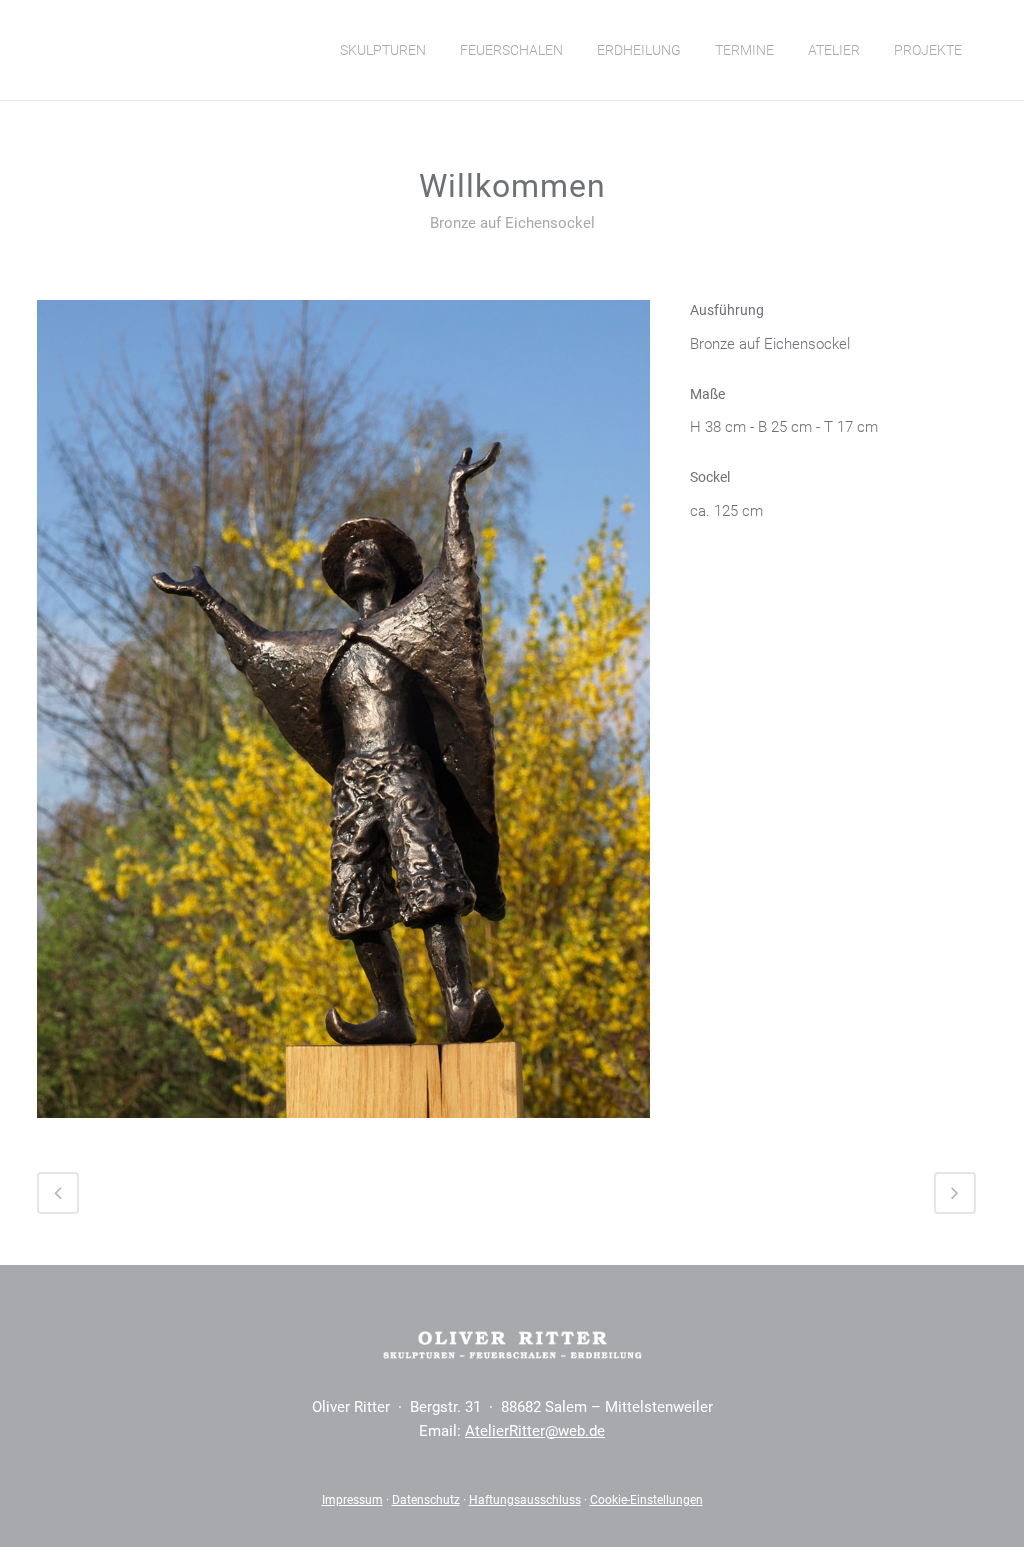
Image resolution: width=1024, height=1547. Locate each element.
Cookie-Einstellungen (646, 1500)
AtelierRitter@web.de (535, 1431)
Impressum (352, 1500)
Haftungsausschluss (525, 1500)
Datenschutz (426, 1500)
